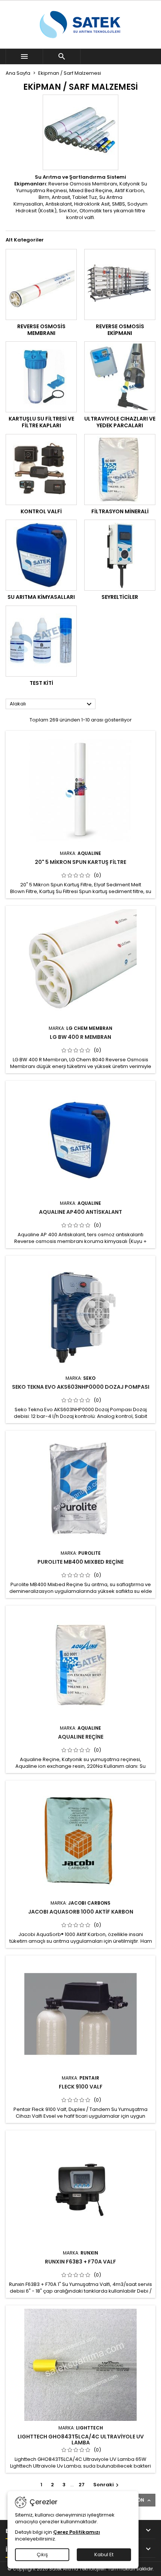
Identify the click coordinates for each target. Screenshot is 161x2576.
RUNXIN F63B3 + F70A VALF (80, 2262)
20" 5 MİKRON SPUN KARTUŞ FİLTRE (80, 862)
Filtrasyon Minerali (120, 511)
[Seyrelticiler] (120, 555)
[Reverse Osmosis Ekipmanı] (120, 284)
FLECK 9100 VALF (81, 2087)
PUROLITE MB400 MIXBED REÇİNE (80, 1562)
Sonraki (107, 2485)
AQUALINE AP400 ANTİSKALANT (80, 1212)
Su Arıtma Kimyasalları (41, 597)
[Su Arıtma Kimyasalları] (41, 555)
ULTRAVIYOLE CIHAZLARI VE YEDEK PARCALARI (120, 422)
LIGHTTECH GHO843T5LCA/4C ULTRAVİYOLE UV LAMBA (81, 2440)
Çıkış (42, 2555)
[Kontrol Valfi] (41, 470)
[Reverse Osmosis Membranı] (41, 284)
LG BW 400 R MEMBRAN (80, 1037)
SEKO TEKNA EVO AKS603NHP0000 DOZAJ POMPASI (81, 1387)
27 (82, 2485)
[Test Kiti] (41, 641)
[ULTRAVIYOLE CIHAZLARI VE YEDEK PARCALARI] (120, 377)
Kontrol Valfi (41, 511)
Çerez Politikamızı (77, 2532)
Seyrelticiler (120, 597)
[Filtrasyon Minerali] (120, 470)
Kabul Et (104, 2555)
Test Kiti (41, 683)
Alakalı (52, 704)
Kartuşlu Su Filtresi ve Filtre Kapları (41, 422)
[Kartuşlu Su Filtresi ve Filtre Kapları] (41, 377)
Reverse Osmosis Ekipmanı (120, 330)
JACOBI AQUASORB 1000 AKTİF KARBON (81, 1912)
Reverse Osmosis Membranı (41, 330)
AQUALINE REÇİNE (81, 1737)
